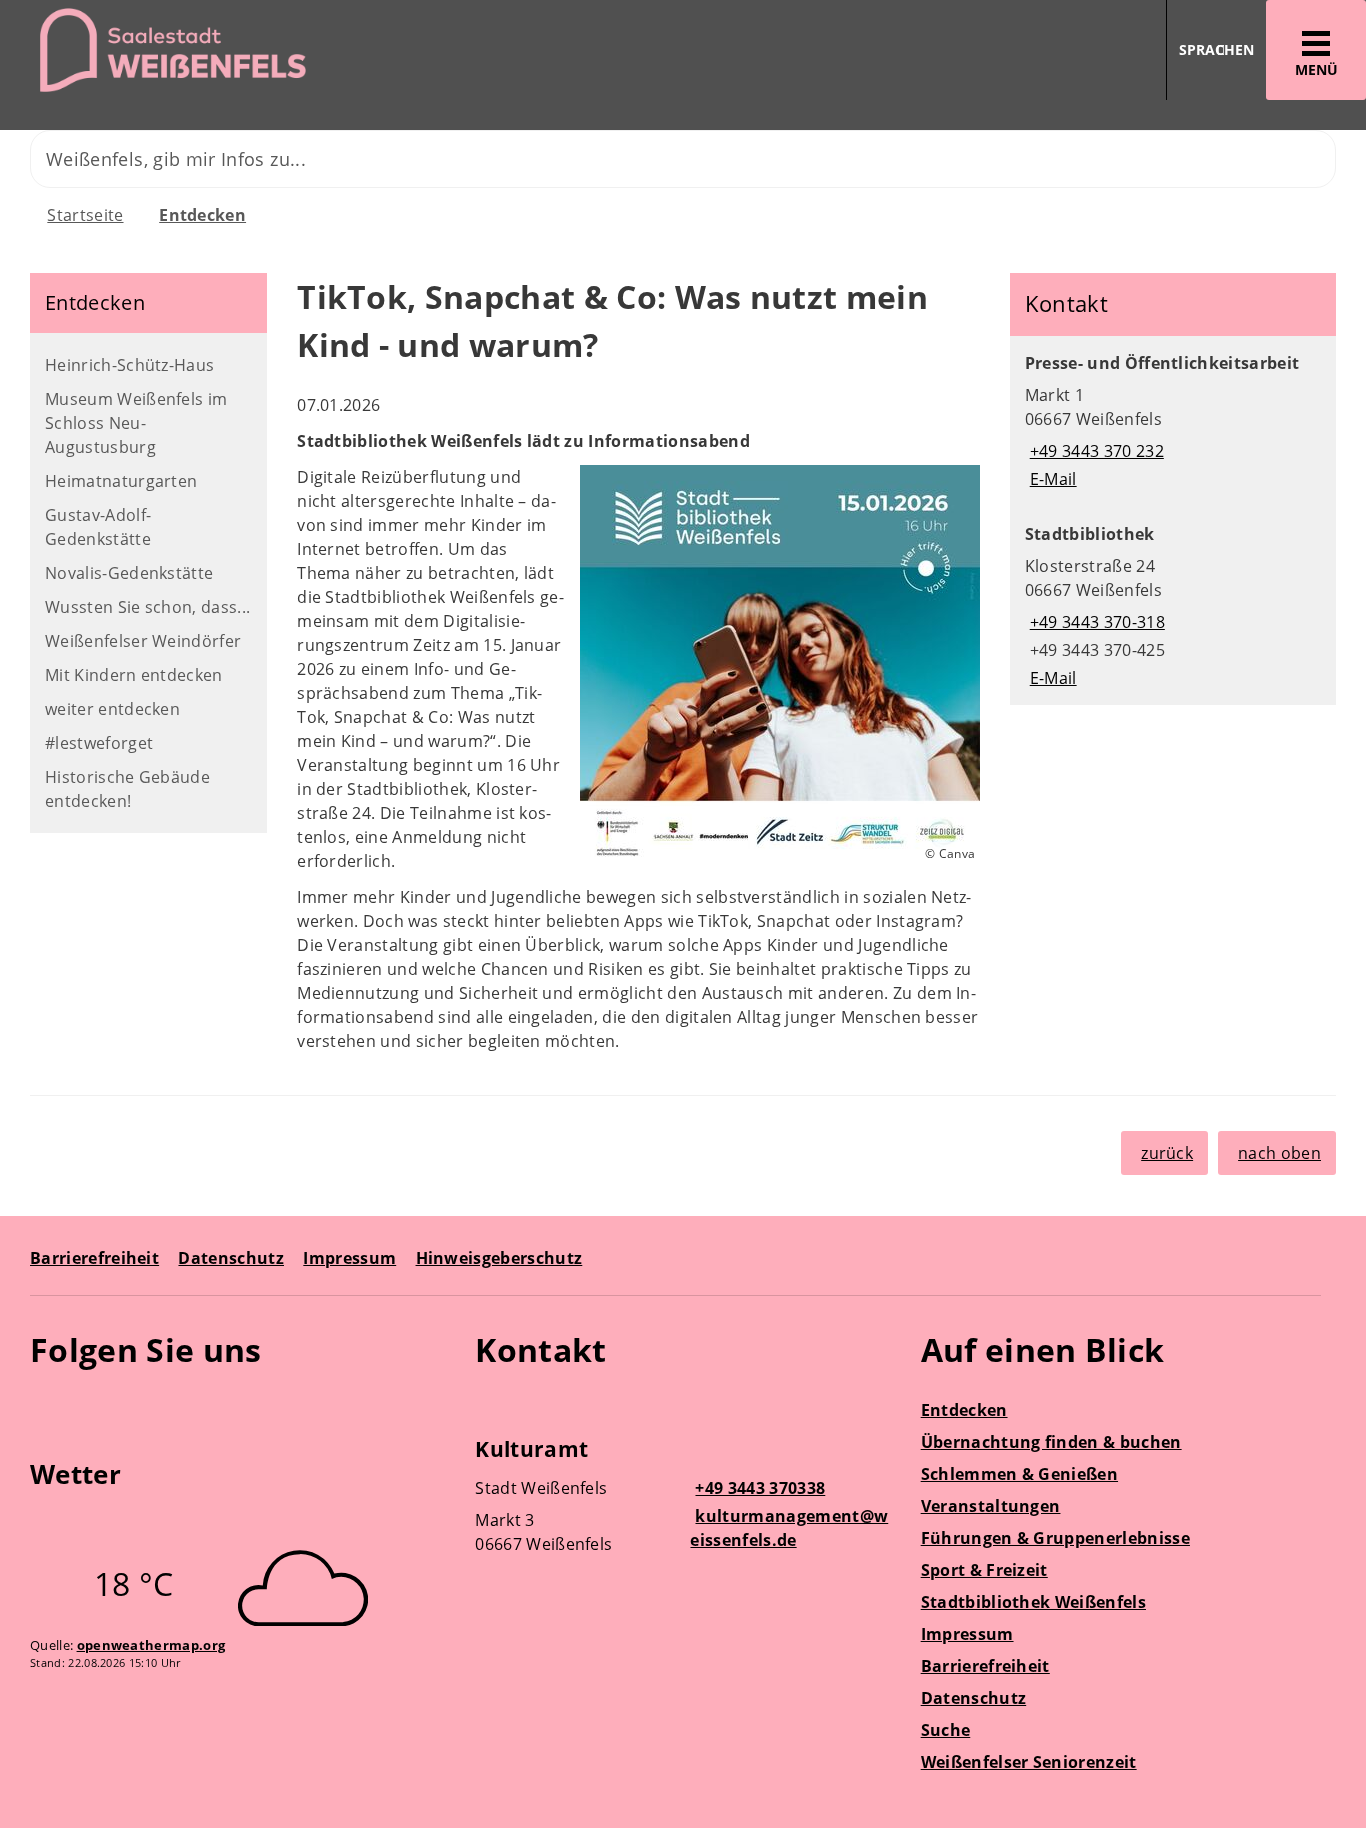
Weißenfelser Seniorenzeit (1029, 1762)
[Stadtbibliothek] (1173, 606)
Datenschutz (231, 1258)
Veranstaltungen (991, 1506)
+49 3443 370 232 (1094, 451)
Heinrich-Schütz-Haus (129, 365)
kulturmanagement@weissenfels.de (789, 1528)
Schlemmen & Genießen (1019, 1474)
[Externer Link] (48, 1408)
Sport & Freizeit (984, 1570)
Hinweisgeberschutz (499, 1258)
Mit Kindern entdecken (134, 675)
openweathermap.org (151, 1645)
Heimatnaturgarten (121, 481)
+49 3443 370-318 (1095, 622)
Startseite (85, 215)
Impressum (349, 1258)
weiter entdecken (112, 709)
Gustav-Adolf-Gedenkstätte (98, 527)
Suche (946, 1730)
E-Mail (1051, 479)
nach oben (1279, 1153)
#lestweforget (99, 743)
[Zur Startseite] (334, 50)
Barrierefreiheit (94, 1258)
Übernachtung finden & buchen (1051, 1442)
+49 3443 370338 (757, 1488)
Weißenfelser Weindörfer (143, 641)
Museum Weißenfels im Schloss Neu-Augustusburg (136, 423)
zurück (1167, 1153)
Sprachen (1216, 49)
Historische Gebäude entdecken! (127, 789)
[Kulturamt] (682, 1499)
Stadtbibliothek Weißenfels (1033, 1602)
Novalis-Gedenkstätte (129, 573)
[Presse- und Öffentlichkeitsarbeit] (1173, 421)
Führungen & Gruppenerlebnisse (1055, 1538)
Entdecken (202, 215)
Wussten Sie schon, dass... (147, 607)
